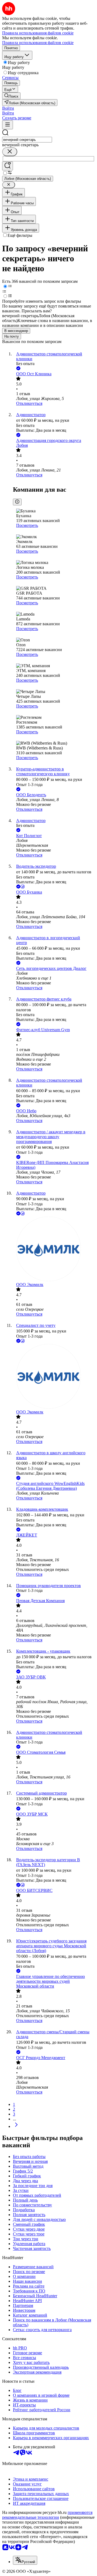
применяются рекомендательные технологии (47, 2515)
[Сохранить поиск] (8, 166)
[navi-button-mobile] (8, 125)
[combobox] (27, 140)
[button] (8, 108)
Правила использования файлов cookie (38, 43)
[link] (11, 96)
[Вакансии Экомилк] (54, 1249)
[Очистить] (10, 152)
